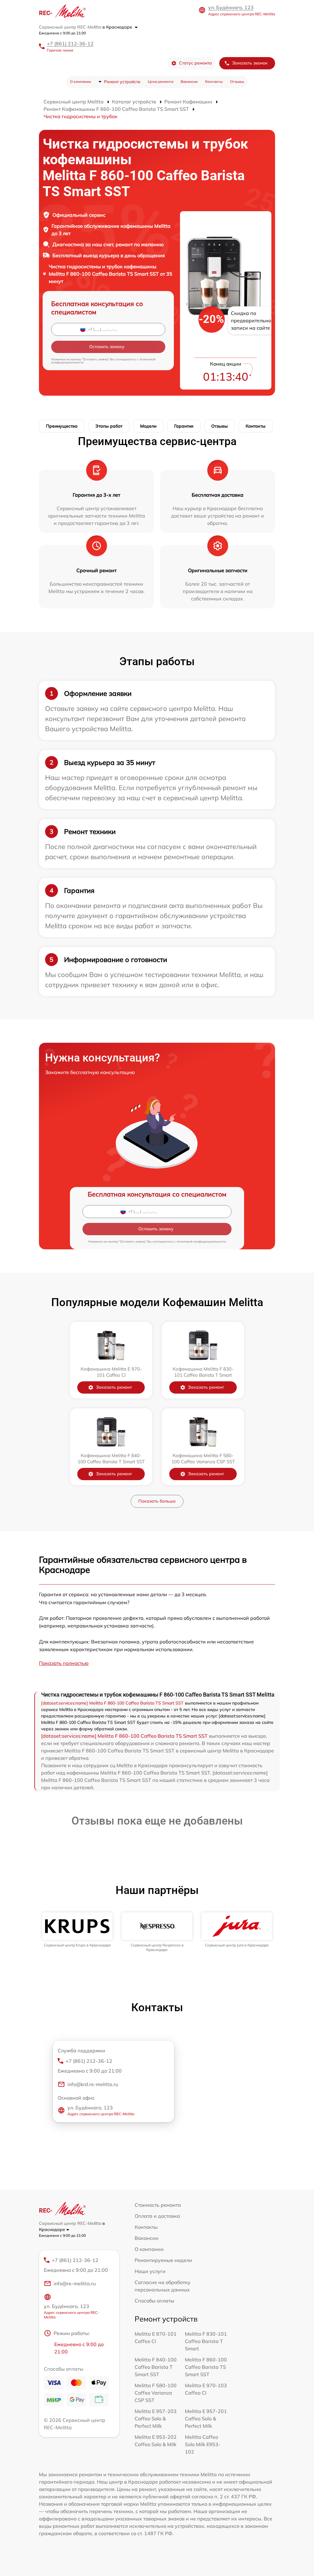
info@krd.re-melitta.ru (93, 2084)
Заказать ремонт (114, 1387)
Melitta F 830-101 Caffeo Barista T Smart (206, 2341)
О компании (80, 81)
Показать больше (157, 1501)
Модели (148, 426)
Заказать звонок (250, 63)
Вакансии (189, 81)
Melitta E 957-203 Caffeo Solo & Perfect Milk (156, 2419)
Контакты (214, 81)
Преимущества (62, 426)
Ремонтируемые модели (163, 2260)
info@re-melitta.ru (75, 2283)
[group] (77, 1930)
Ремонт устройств (122, 82)
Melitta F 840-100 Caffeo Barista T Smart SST (156, 2367)
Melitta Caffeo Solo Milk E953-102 (203, 2444)
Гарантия (184, 426)
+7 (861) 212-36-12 (70, 44)
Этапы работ (109, 426)
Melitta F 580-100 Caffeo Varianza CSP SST (156, 2393)
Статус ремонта (195, 63)
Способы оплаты (154, 2301)
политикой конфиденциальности (201, 1241)
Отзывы (237, 81)
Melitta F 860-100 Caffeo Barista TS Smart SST (206, 2367)
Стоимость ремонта (158, 2205)
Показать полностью (64, 1663)
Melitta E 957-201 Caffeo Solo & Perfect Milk (206, 2419)
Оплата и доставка (157, 2216)
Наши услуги (150, 2271)
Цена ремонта (161, 81)
